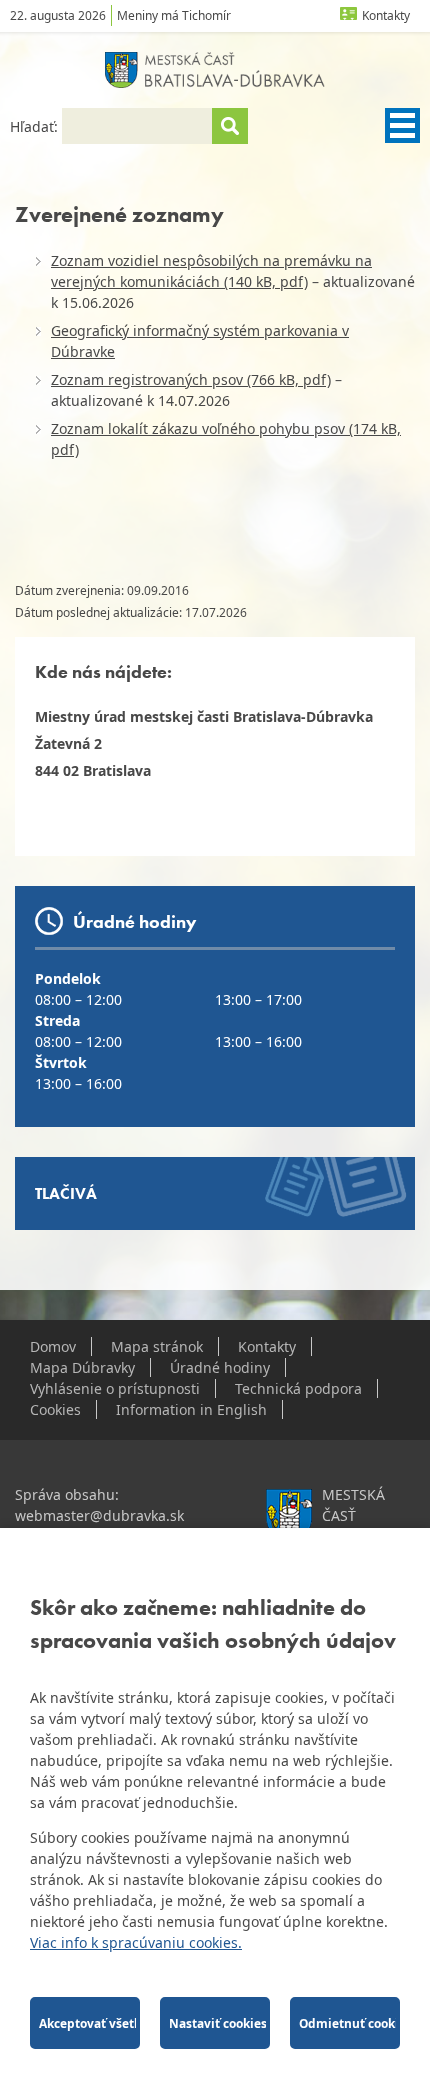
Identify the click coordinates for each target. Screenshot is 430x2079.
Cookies (55, 1409)
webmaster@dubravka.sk (99, 1515)
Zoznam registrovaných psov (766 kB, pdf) (191, 379)
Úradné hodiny (220, 1367)
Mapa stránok (157, 1346)
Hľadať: (36, 126)
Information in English (191, 1409)
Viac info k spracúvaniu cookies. (136, 1942)
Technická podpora (298, 1388)
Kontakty (386, 15)
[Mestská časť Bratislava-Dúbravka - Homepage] (215, 70)
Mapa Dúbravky (82, 1367)
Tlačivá (66, 1193)
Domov (53, 1346)
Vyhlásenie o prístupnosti (115, 1388)
